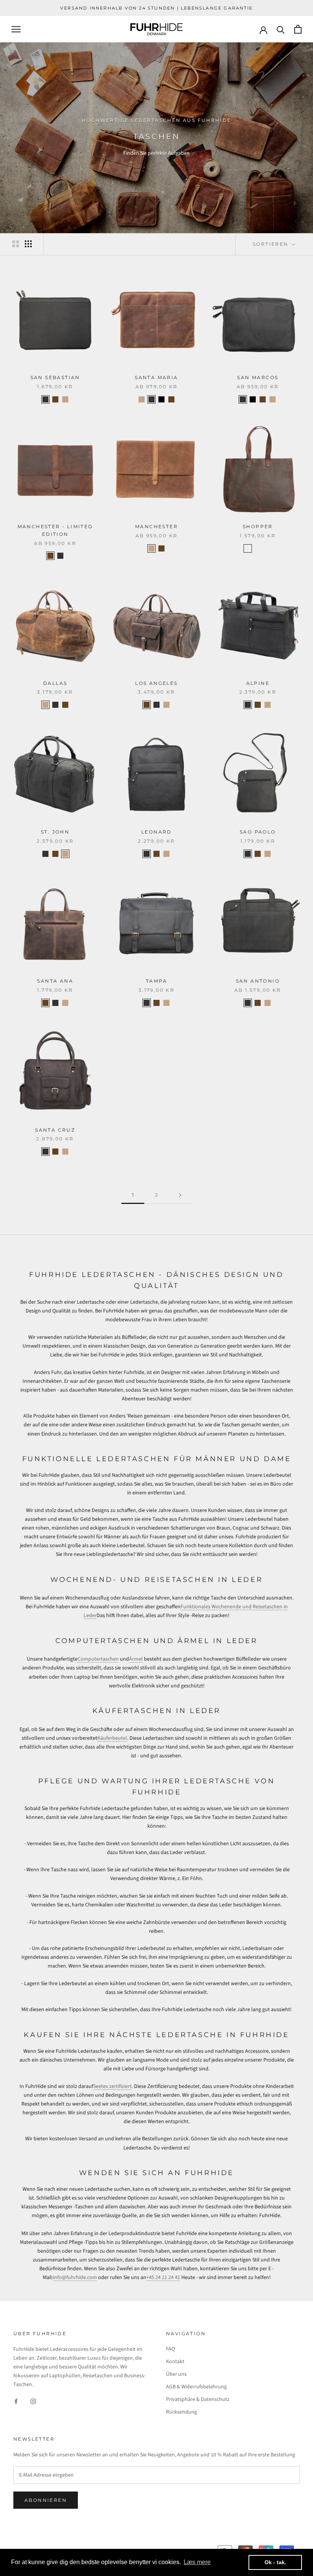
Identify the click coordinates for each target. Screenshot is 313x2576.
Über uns (176, 2374)
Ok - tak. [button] (275, 2562)
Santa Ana (55, 981)
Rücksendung (182, 2412)
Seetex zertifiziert (112, 2086)
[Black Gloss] (161, 399)
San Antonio (258, 981)
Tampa (156, 981)
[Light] (65, 399)
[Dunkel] (248, 548)
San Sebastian (55, 377)
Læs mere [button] (197, 2562)
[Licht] (258, 548)
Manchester (156, 526)
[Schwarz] (268, 548)
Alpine (258, 683)
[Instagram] (33, 2401)
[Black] (45, 399)
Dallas (55, 683)
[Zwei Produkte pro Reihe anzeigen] (16, 244)
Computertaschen (98, 1659)
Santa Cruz (55, 1130)
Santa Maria (156, 377)
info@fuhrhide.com (75, 2278)
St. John (55, 832)
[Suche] (281, 29)
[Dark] (55, 399)
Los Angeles (156, 683)
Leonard (156, 832)
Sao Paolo (258, 832)
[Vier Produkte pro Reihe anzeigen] (28, 244)
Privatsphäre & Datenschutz (198, 2399)
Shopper (258, 526)
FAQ (170, 2349)
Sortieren (272, 244)
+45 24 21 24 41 (163, 2278)
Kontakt (175, 2362)
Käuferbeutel (112, 1738)
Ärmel (136, 1659)
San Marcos (258, 377)
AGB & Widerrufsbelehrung (196, 2387)
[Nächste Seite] (180, 1195)
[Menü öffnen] (16, 29)
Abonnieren (46, 2500)
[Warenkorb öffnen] (298, 29)
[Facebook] (16, 2401)
